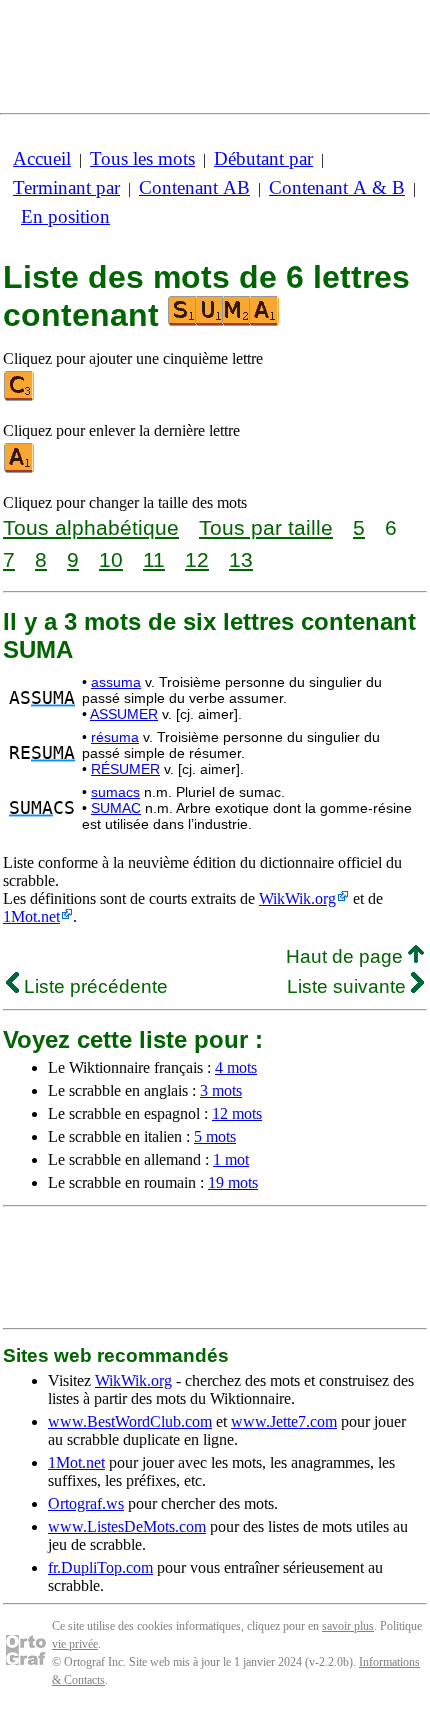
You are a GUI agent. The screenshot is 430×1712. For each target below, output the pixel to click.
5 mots (215, 1136)
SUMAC (116, 808)
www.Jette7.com (284, 1421)
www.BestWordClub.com (130, 1421)
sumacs (115, 792)
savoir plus (348, 1626)
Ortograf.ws (86, 1503)
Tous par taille (266, 527)
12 (197, 559)
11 (154, 559)
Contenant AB (194, 187)
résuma (115, 737)
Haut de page (347, 956)
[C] (20, 396)
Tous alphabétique (91, 527)
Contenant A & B (337, 187)
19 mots (233, 1182)
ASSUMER (124, 714)
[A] (20, 468)
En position (65, 216)
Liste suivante (349, 986)
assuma (116, 682)
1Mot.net (31, 916)
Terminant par (66, 187)
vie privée (75, 1644)
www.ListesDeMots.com (127, 1526)
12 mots (237, 1113)
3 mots (221, 1090)
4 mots (236, 1067)
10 (111, 559)
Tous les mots (142, 158)
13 (241, 559)
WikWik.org (297, 898)
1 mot (231, 1159)
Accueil (42, 158)
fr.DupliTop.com (100, 1567)
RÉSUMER (125, 769)
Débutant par (263, 158)
